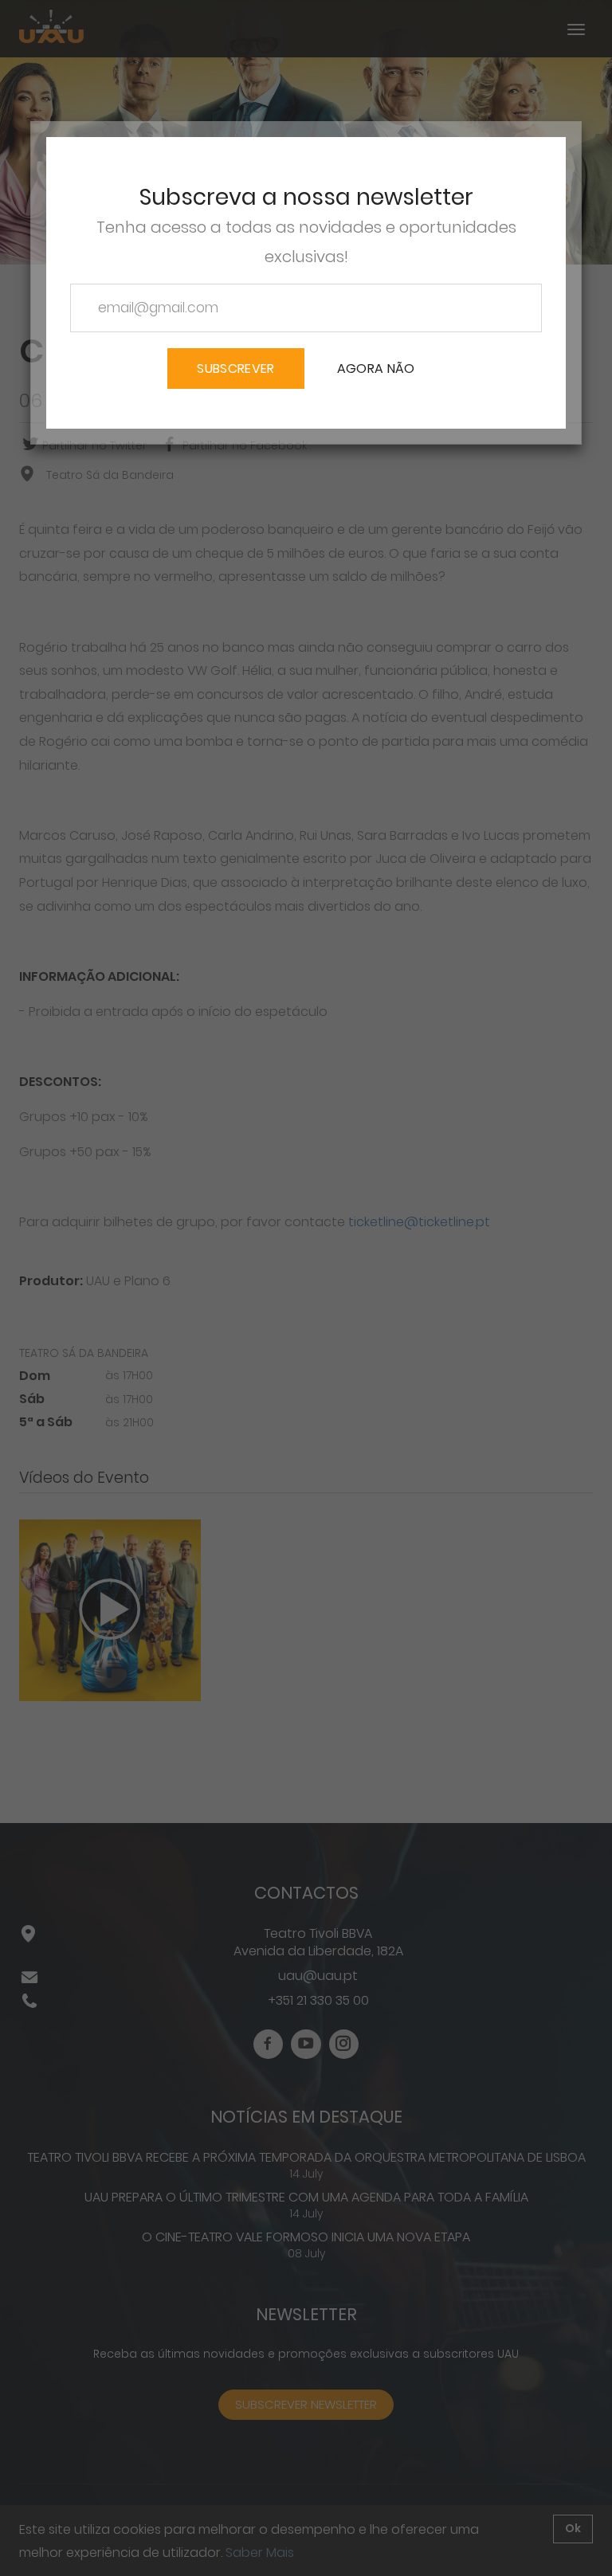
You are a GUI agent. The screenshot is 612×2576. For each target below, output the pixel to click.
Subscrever (235, 369)
